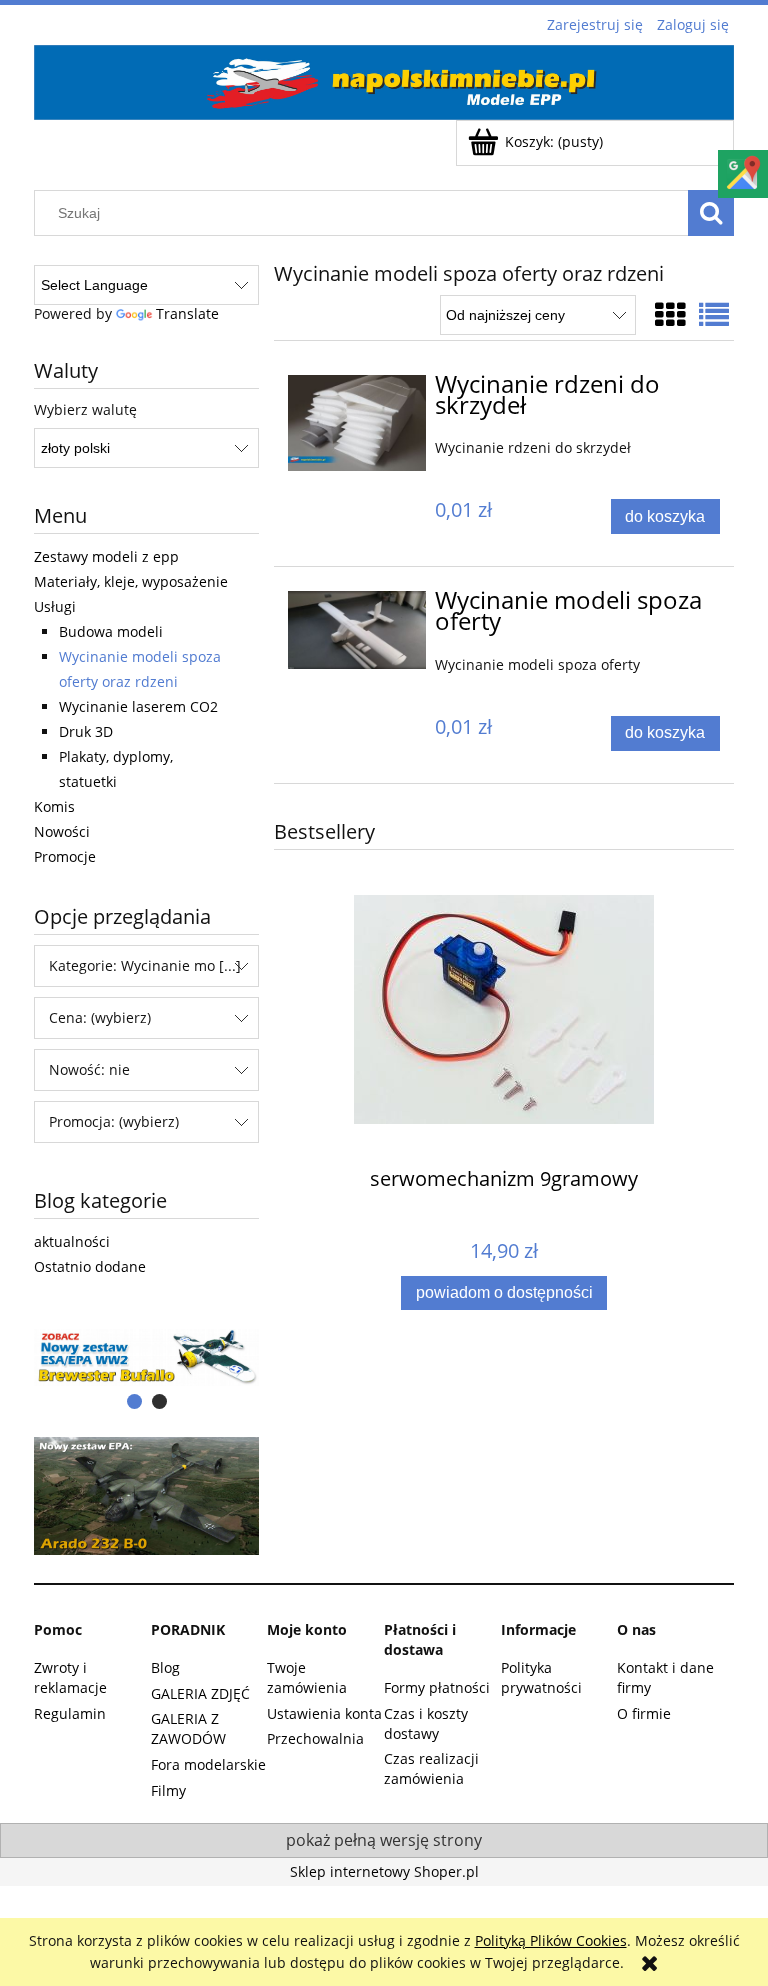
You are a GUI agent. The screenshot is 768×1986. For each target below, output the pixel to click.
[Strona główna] (384, 79)
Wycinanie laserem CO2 (138, 706)
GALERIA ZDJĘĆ (200, 1693)
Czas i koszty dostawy (426, 1723)
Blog (165, 1667)
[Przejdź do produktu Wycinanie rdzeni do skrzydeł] (357, 423)
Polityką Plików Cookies (551, 1940)
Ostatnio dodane (90, 1266)
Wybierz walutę (85, 410)
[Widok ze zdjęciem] (670, 314)
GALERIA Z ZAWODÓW (188, 1728)
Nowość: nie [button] (89, 1069)
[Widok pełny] (714, 314)
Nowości (62, 831)
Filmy (168, 1790)
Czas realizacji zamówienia (431, 1768)
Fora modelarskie (208, 1764)
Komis (54, 806)
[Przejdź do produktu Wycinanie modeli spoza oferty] (357, 629)
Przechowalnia (315, 1738)
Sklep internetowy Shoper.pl (384, 1871)
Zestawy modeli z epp (106, 556)
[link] (146, 1496)
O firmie (644, 1713)
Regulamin (70, 1713)
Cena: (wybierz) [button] (100, 1017)
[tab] (134, 1401)
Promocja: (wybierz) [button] (114, 1121)
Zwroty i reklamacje (70, 1677)
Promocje (65, 856)
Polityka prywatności (541, 1677)
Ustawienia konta (324, 1713)
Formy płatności (437, 1687)
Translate (187, 313)
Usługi (55, 606)
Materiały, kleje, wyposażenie (131, 581)
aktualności (72, 1241)
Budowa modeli (111, 631)
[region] (146, 1358)
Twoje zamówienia (307, 1677)
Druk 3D (86, 731)
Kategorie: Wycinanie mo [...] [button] (145, 965)
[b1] (146, 1358)
